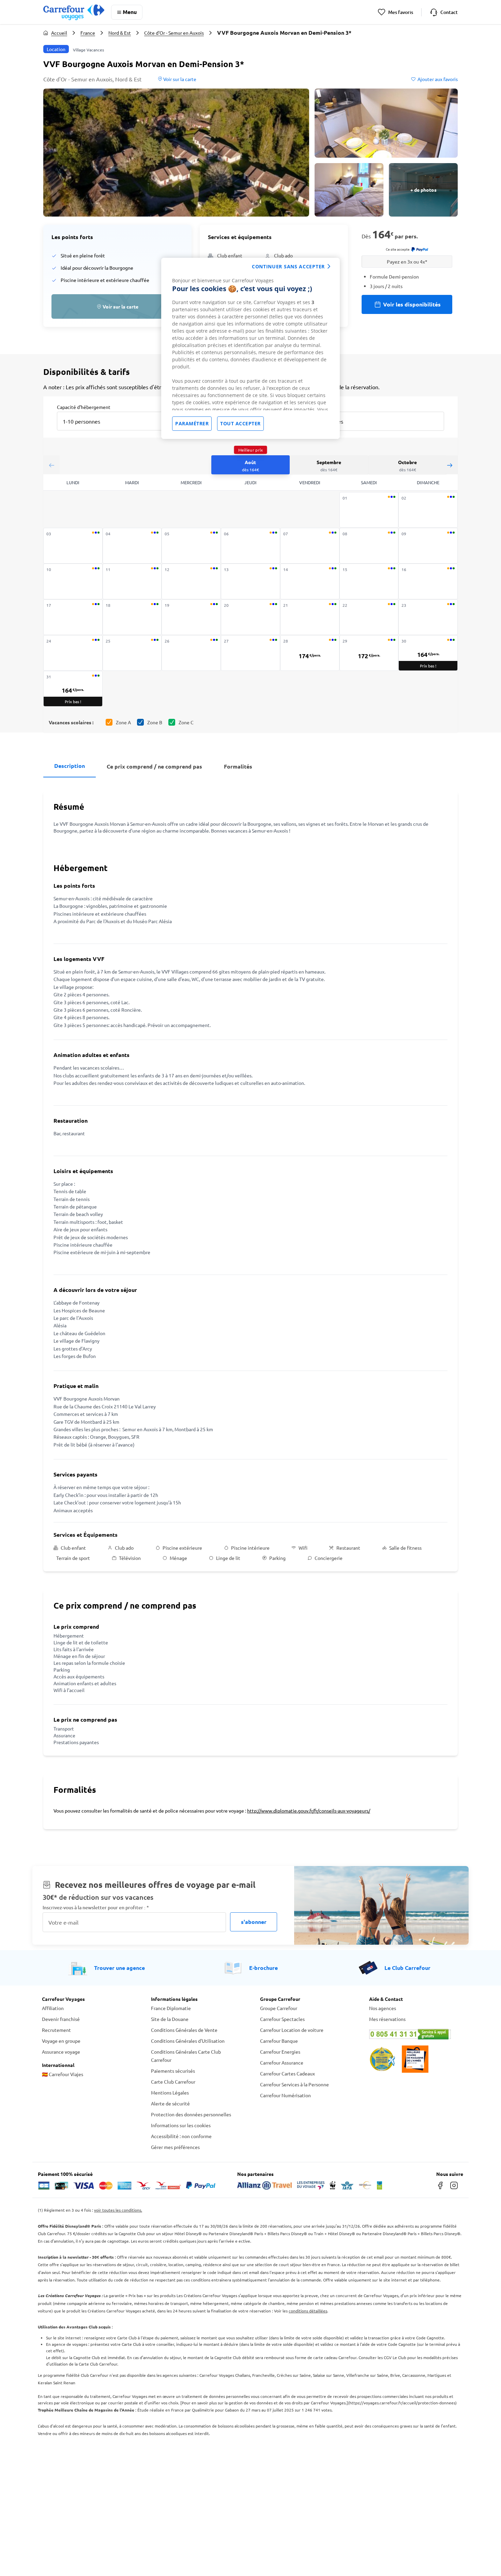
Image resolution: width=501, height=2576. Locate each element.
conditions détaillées (308, 2311)
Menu (130, 12)
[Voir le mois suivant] (450, 465)
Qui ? (313, 407)
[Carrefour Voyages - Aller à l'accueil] (74, 12)
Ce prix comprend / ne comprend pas (154, 766)
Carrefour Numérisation (285, 2095)
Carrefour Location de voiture (292, 2030)
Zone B (155, 722)
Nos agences (383, 2008)
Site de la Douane (170, 2019)
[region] (250, 348)
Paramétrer (192, 423)
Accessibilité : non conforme (181, 2136)
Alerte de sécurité (170, 2103)
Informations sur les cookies (181, 2125)
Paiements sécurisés (173, 2071)
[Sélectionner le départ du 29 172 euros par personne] (369, 653)
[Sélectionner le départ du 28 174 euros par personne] (310, 653)
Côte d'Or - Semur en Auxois (174, 33)
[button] (176, 153)
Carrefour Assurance (282, 2063)
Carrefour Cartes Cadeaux (287, 2073)
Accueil (59, 33)
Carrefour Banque (279, 2041)
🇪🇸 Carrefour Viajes (63, 2074)
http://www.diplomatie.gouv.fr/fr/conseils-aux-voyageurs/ (309, 1811)
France (88, 33)
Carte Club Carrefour (173, 2082)
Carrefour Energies (280, 2052)
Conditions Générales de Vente (184, 2030)
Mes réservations (387, 2019)
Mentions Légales (170, 2092)
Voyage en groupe (61, 2041)
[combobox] (116, 417)
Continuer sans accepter (288, 266)
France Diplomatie (171, 2008)
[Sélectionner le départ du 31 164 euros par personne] (73, 689)
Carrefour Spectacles (282, 2019)
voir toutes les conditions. (118, 2210)
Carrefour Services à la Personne (294, 2084)
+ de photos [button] (423, 190)
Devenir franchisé (61, 2019)
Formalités (238, 766)
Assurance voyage (61, 2052)
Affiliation (53, 2008)
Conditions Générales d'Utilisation (188, 2041)
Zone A (123, 722)
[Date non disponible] (369, 510)
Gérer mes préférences (175, 2147)
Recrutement (56, 2030)
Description (70, 766)
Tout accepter (240, 423)
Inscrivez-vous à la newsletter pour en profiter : (96, 1907)
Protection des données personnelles (191, 2114)
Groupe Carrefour (279, 2008)
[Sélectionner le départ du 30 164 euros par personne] (428, 653)
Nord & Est (120, 33)
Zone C (186, 722)
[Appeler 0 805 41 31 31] (414, 2034)
